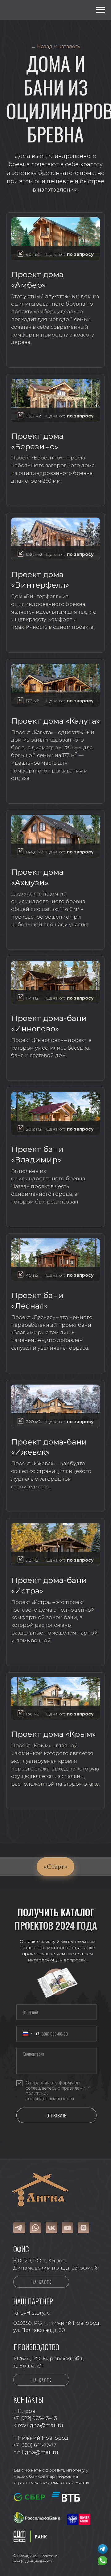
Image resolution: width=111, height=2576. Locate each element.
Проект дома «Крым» (53, 1734)
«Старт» (55, 1866)
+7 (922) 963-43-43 (35, 2418)
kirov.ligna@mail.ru (38, 2425)
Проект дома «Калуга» (55, 721)
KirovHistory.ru (32, 2313)
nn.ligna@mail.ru (36, 2452)
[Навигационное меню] (101, 10)
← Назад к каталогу (56, 47)
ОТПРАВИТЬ (56, 2115)
